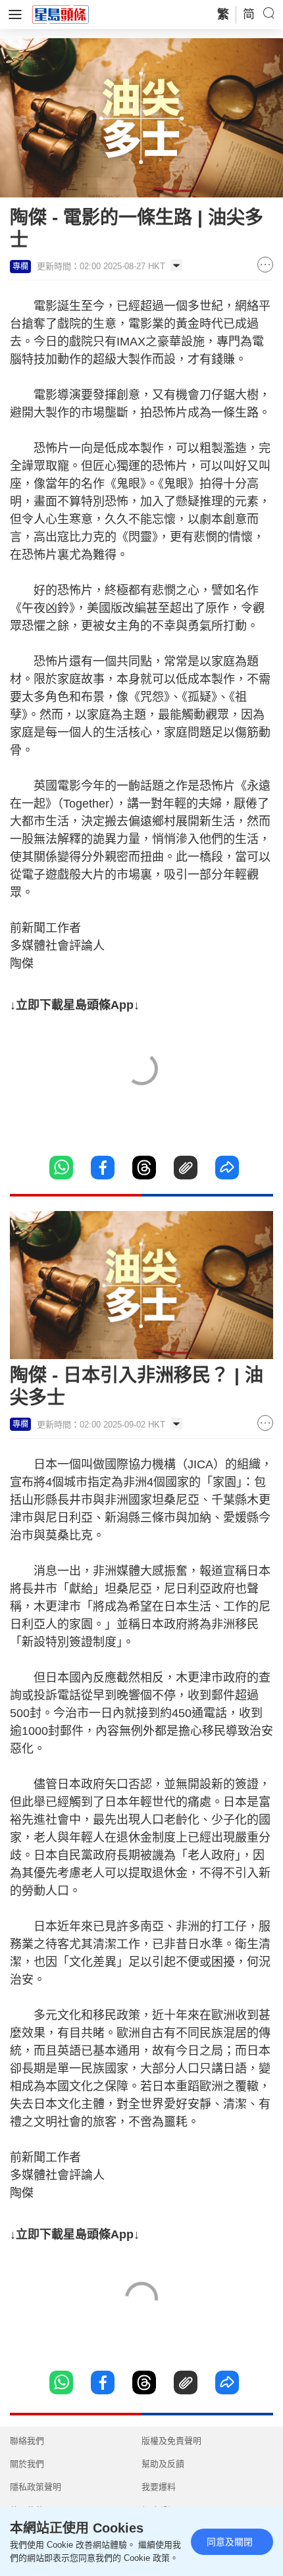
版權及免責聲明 (171, 2441)
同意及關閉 (230, 2542)
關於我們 (27, 2464)
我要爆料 (159, 2487)
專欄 (20, 267)
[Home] (61, 14)
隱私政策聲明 (36, 2487)
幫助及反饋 (163, 2464)
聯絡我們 (27, 2441)
